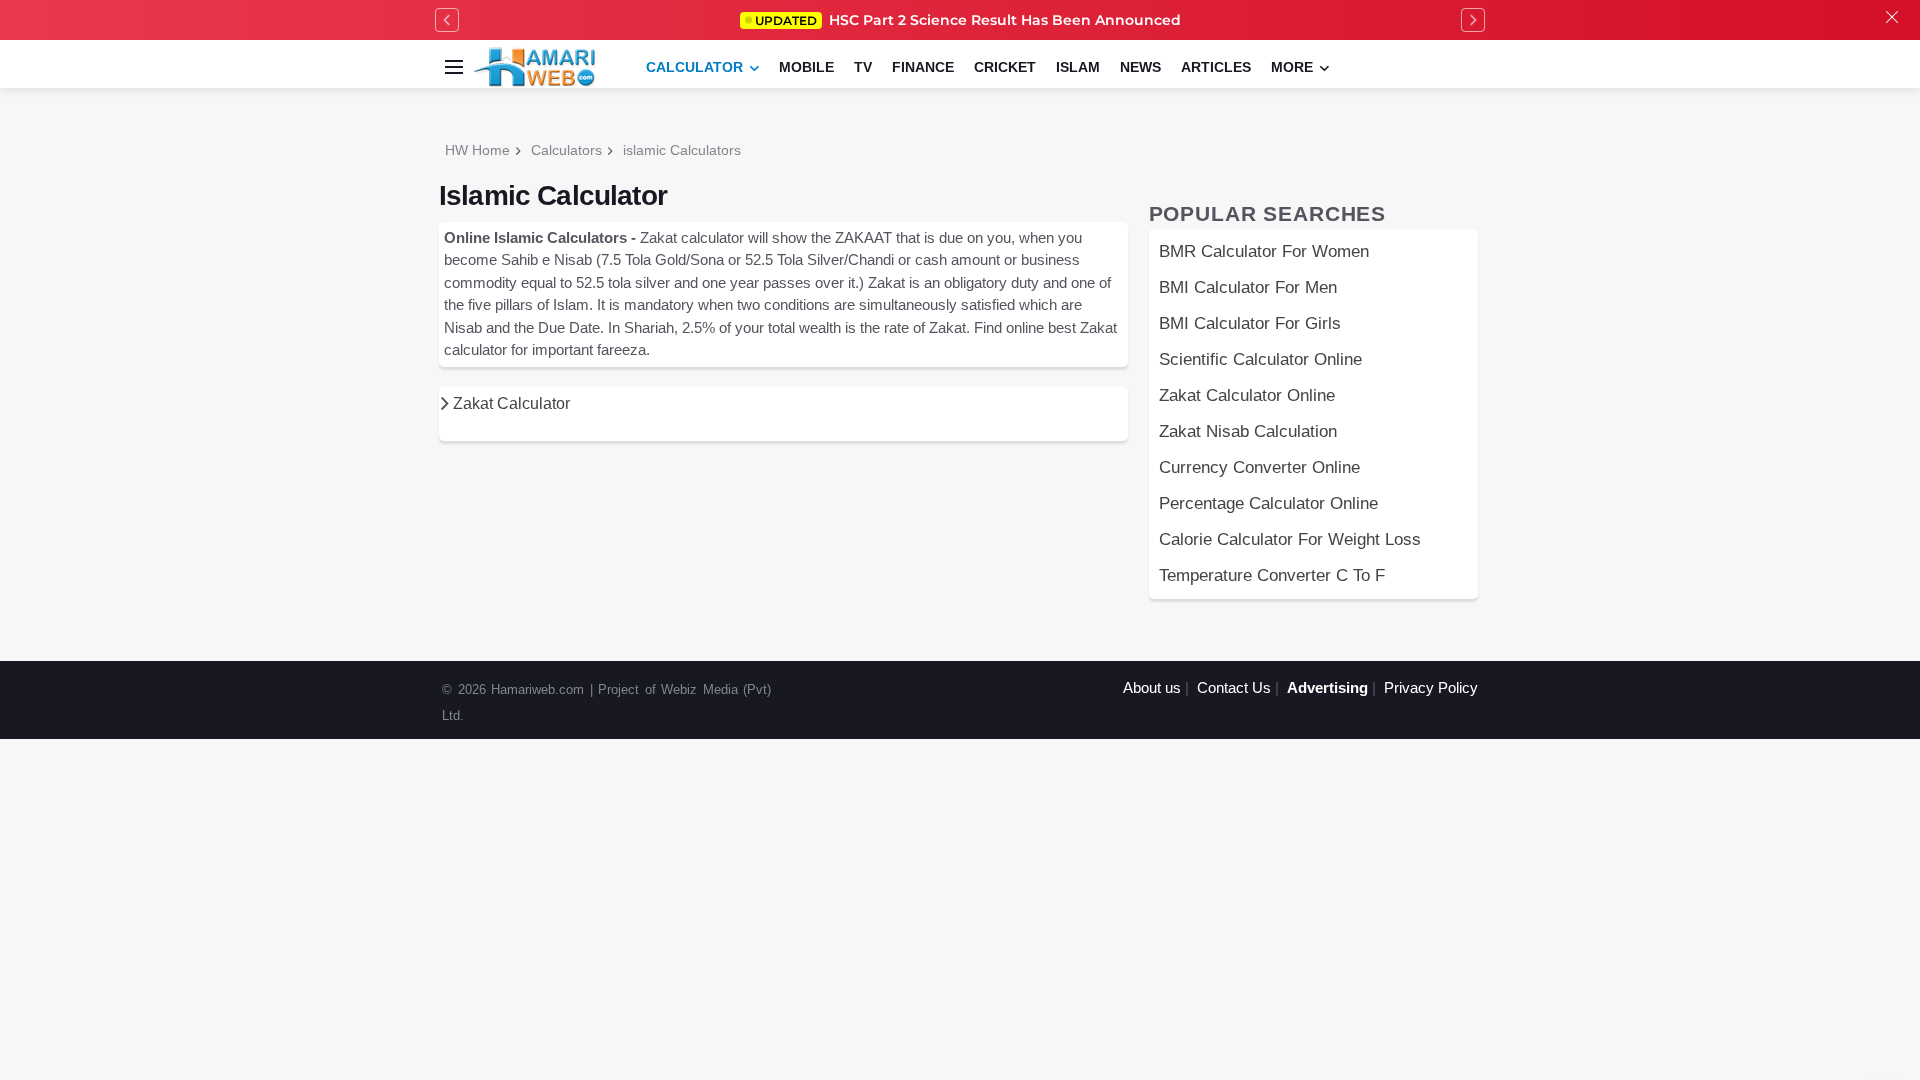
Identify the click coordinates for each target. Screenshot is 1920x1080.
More (1292, 67)
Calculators (566, 150)
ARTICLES (1216, 67)
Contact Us (1234, 687)
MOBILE (806, 67)
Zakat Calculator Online (1247, 395)
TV (863, 67)
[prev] (447, 20)
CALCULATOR (694, 67)
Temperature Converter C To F (1272, 575)
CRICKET (1005, 67)
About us (1152, 687)
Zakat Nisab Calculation (1248, 431)
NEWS (1140, 67)
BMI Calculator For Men (1248, 287)
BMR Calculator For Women (1264, 251)
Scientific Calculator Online (1260, 359)
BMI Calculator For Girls (1250, 323)
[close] (1892, 20)
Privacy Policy (1431, 687)
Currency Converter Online (1259, 467)
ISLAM (1078, 67)
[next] (1473, 20)
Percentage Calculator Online (1268, 503)
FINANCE (923, 67)
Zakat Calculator (509, 403)
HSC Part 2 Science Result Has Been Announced (968, 20)
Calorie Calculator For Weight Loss (1290, 539)
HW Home (477, 150)
